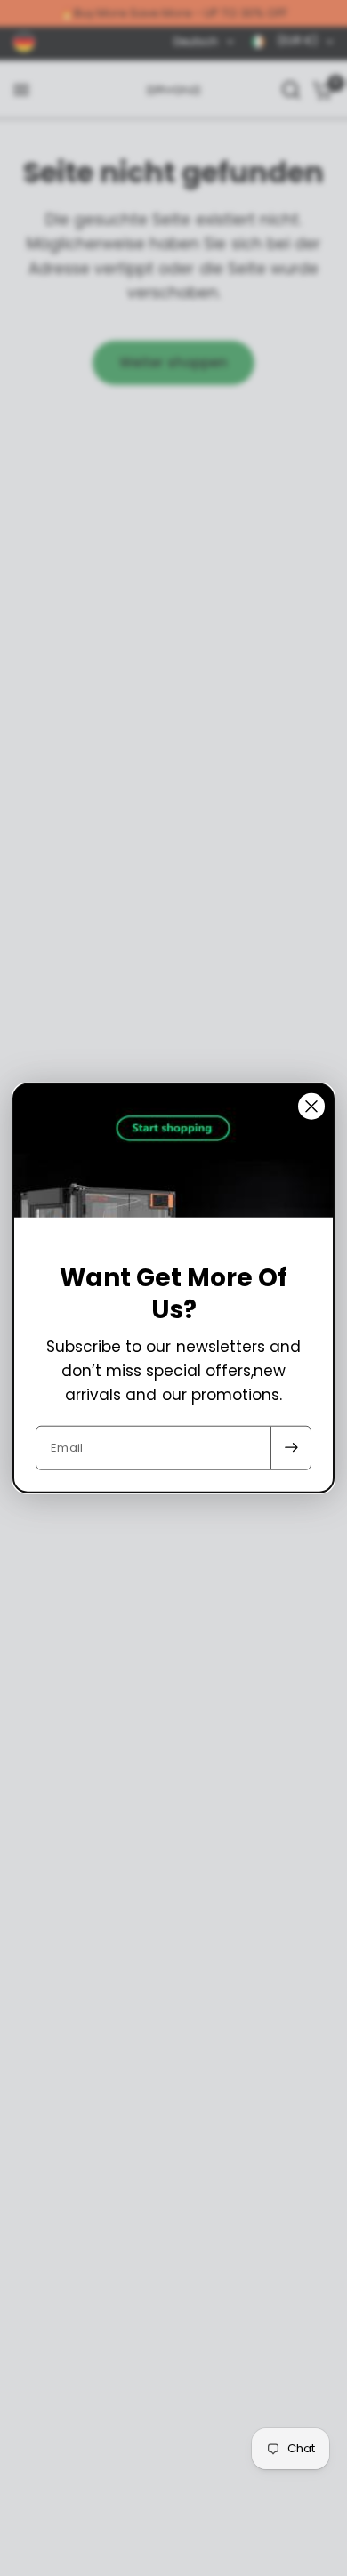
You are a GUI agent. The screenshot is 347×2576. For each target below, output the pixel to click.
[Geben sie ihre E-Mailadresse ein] (291, 1447)
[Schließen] (311, 1107)
